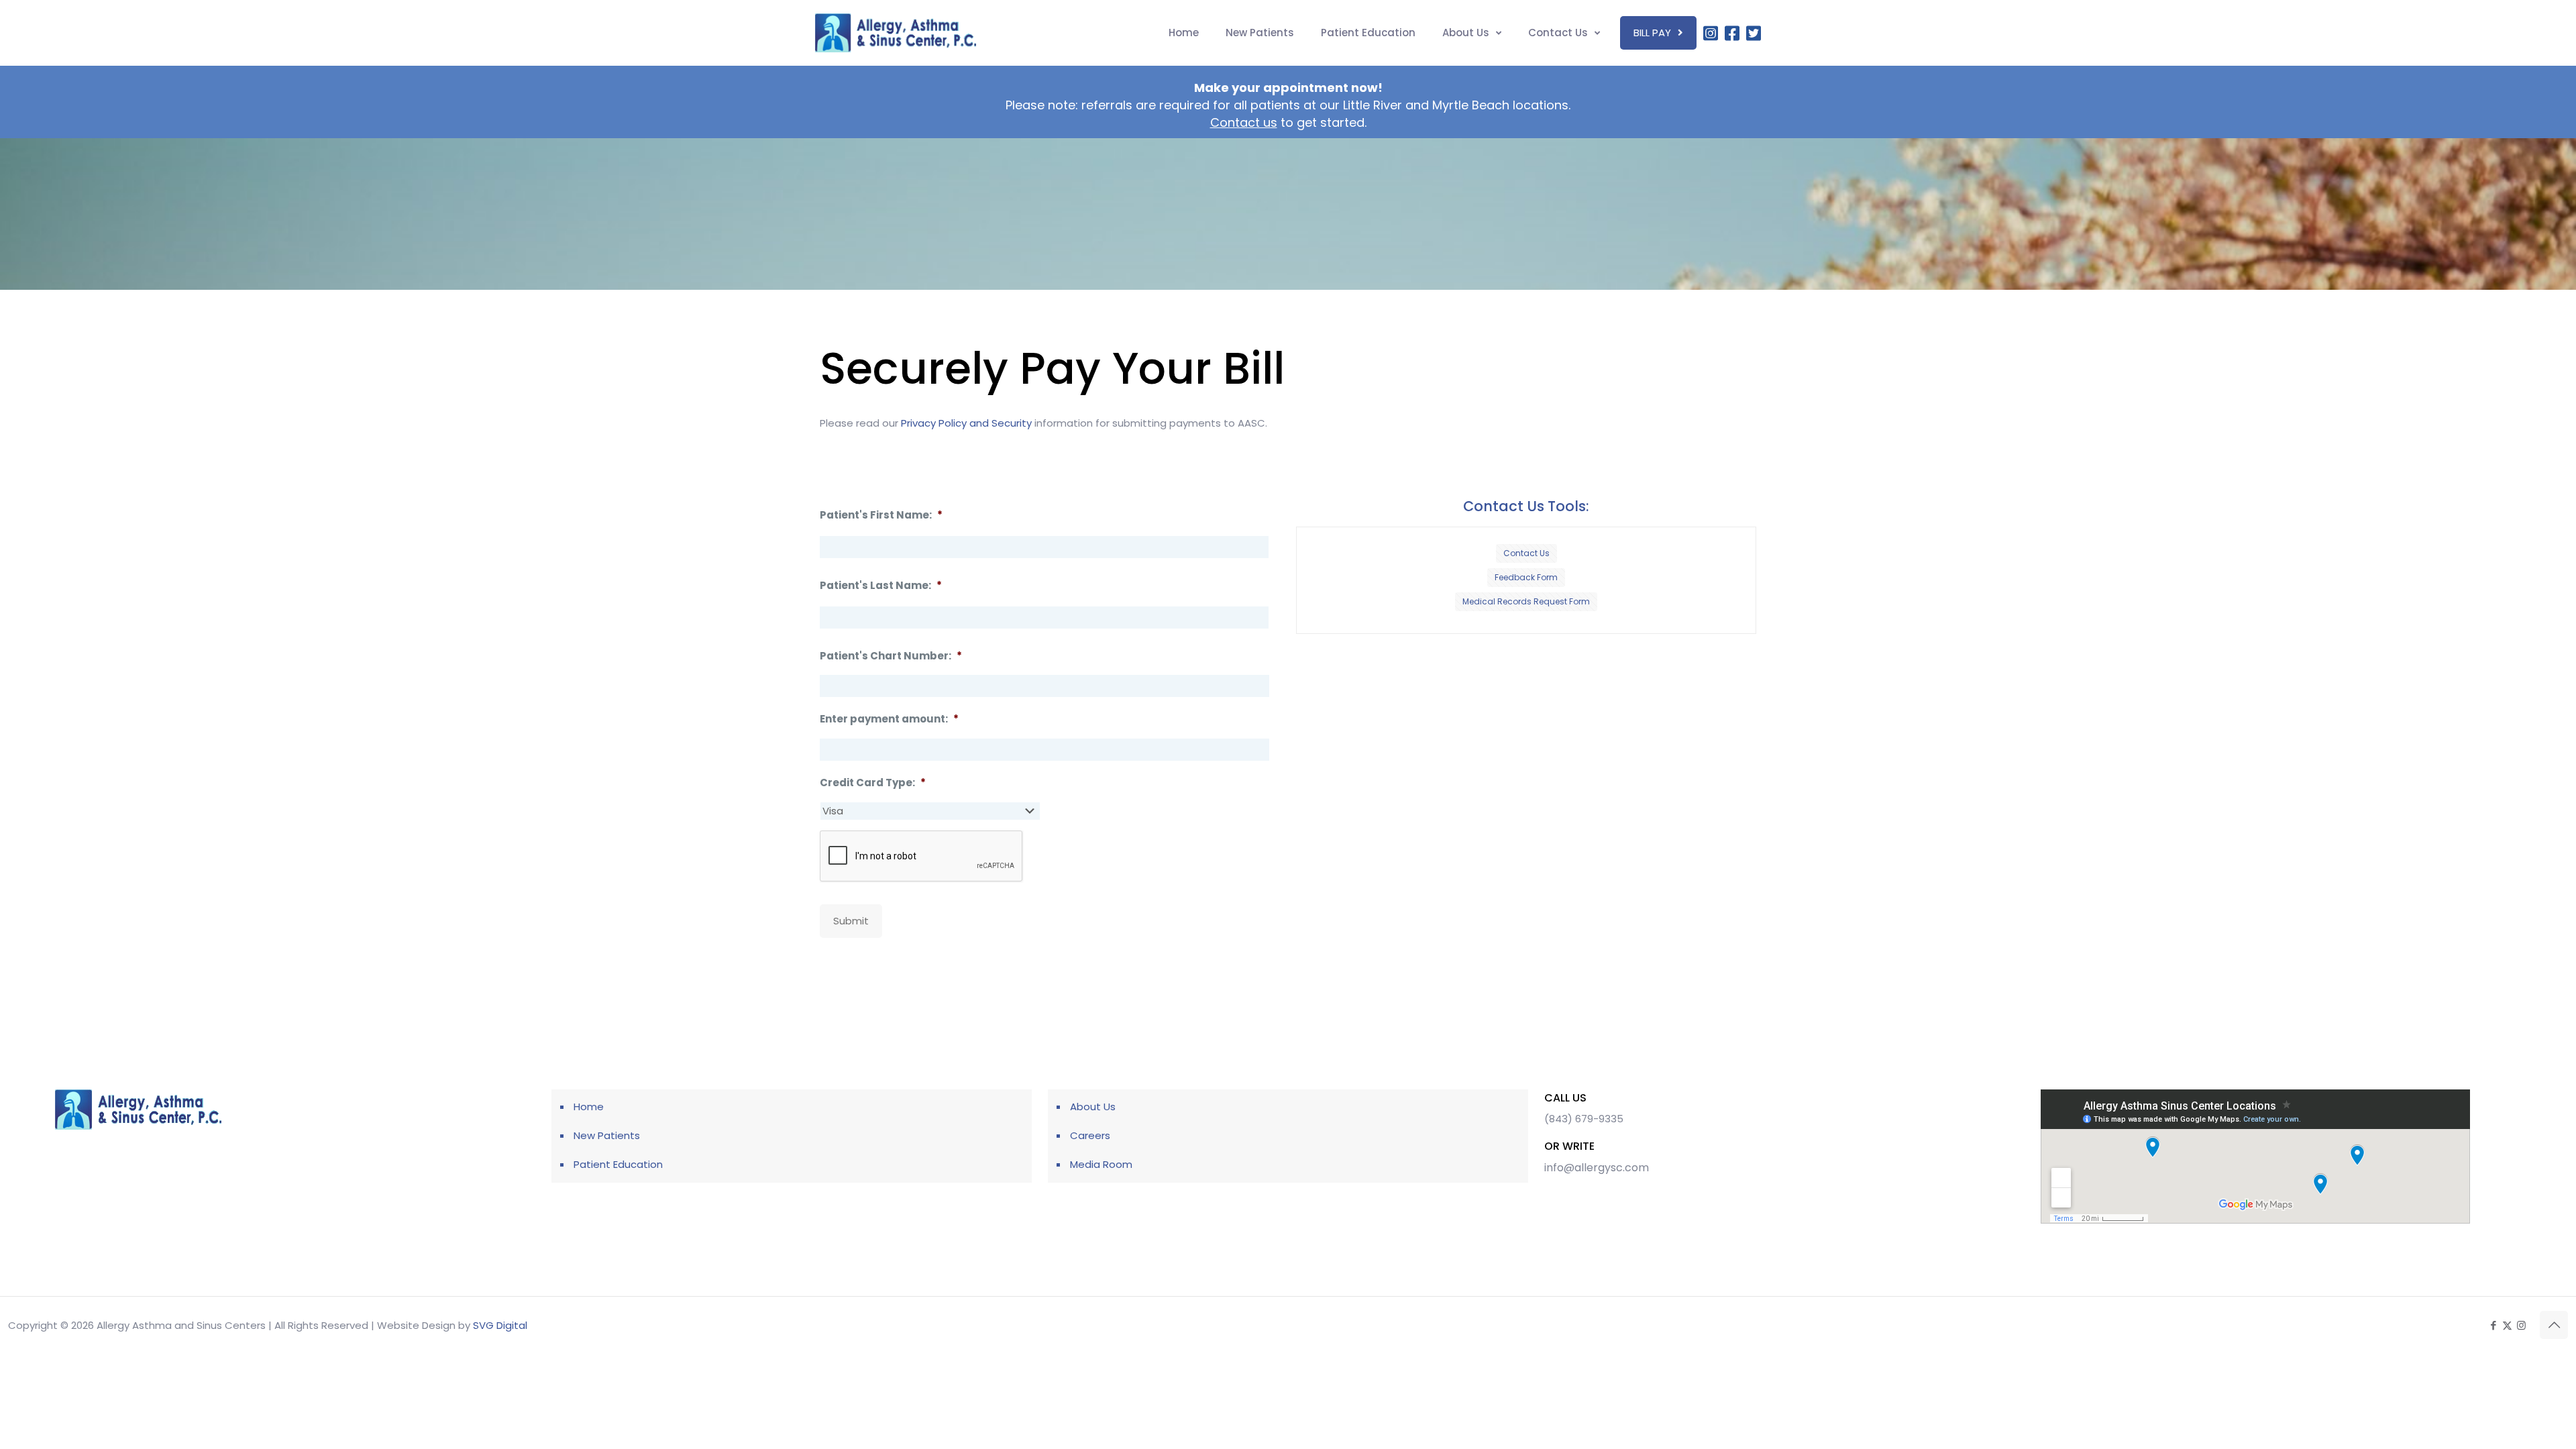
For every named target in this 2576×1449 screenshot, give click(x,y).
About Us (1093, 1107)
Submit (851, 921)
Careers (1090, 1135)
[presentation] (922, 857)
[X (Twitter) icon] (2507, 1325)
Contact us (1244, 122)
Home (589, 1107)
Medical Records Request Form (1526, 601)
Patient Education (618, 1164)
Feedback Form (1526, 577)
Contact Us (1526, 553)
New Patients (607, 1135)
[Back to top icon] (2554, 1325)
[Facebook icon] (2493, 1325)
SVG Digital (500, 1325)
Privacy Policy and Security (966, 423)
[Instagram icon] (2521, 1325)
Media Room (1101, 1164)
